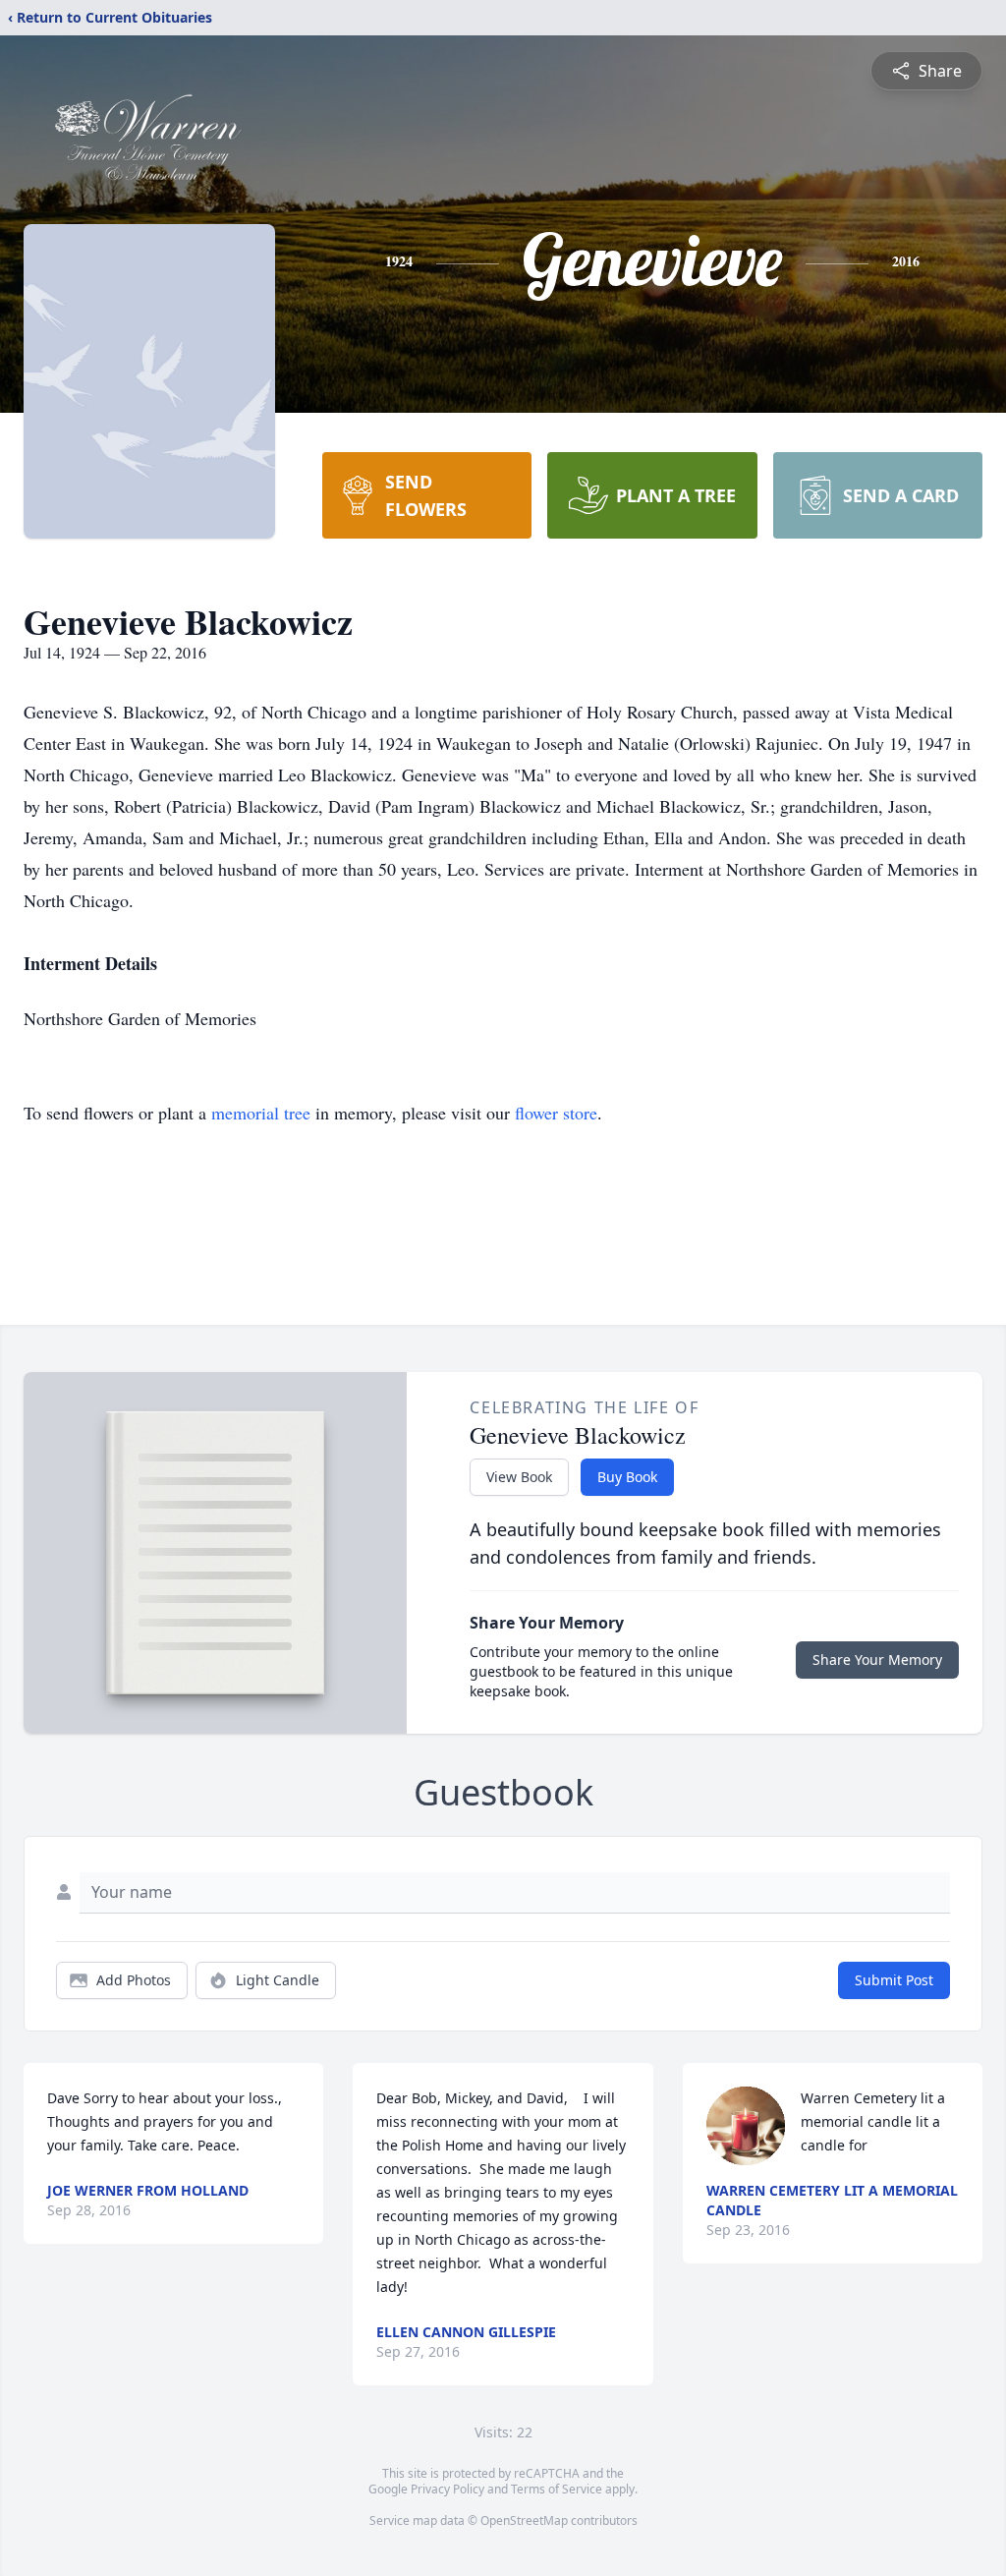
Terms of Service (557, 2489)
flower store (556, 1113)
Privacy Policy (447, 2489)
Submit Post (894, 1980)
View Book (519, 1477)
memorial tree (261, 1113)
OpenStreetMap (524, 2520)
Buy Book (627, 1477)
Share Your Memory (877, 1660)
